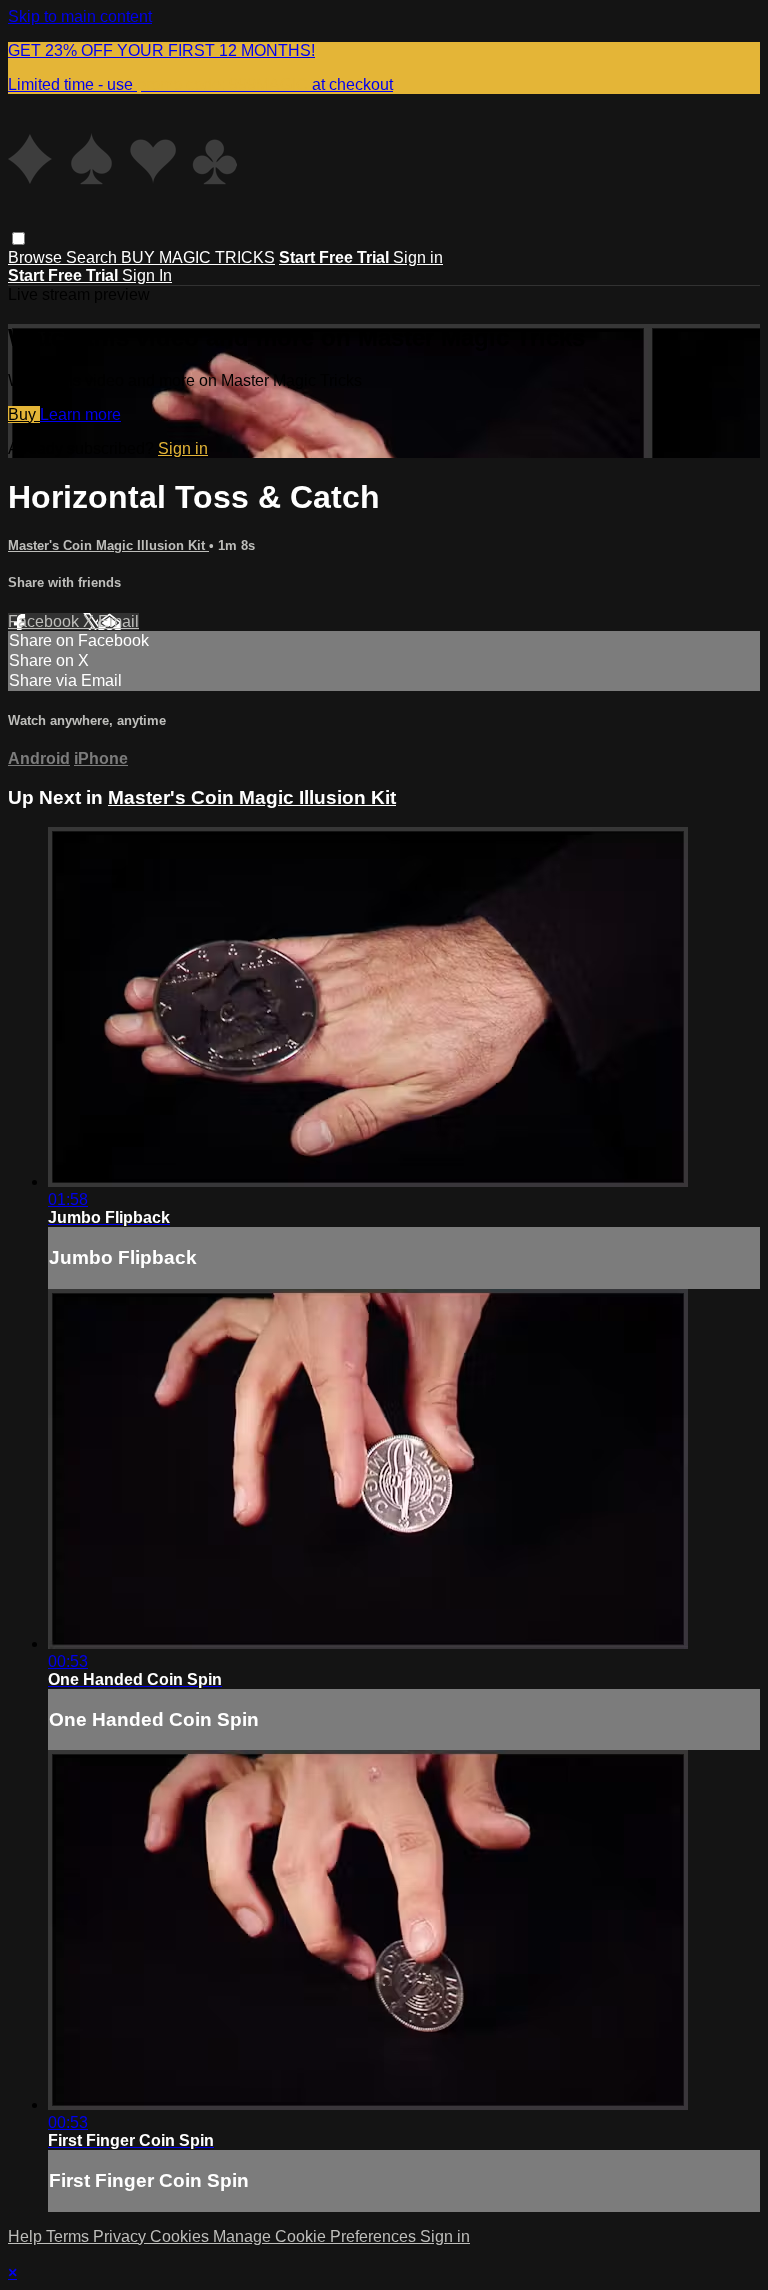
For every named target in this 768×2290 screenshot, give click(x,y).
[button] (18, 238)
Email (118, 621)
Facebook (45, 621)
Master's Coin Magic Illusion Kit (108, 545)
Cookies (181, 2236)
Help (27, 2236)
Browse (37, 257)
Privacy (121, 2236)
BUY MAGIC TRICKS (198, 257)
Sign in (418, 257)
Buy (24, 414)
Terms (69, 2236)
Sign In (147, 275)
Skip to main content (80, 16)
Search (93, 257)
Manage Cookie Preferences (316, 2236)
